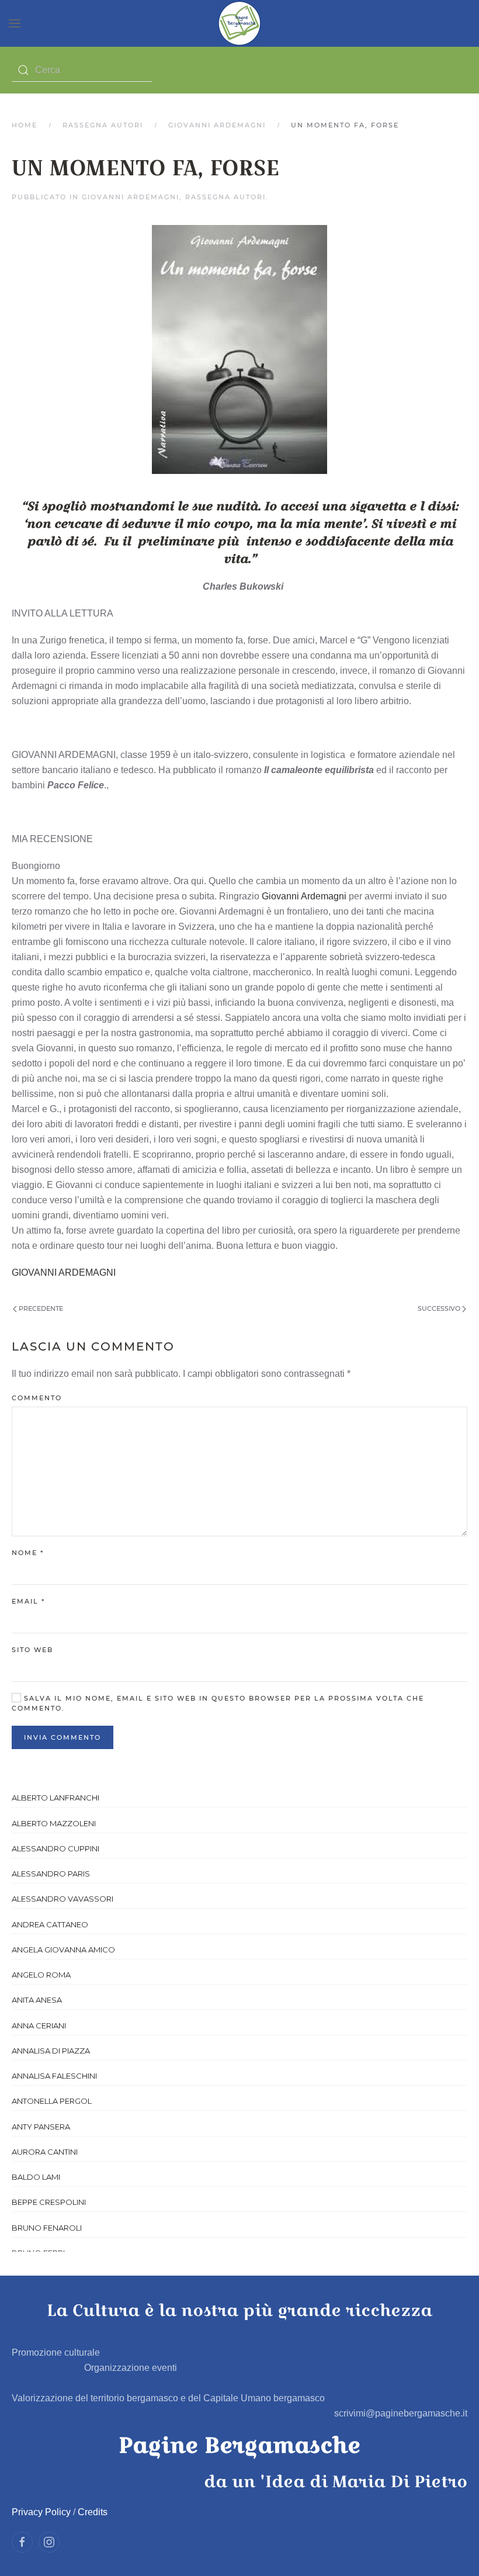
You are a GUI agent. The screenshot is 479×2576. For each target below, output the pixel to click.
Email (28, 1601)
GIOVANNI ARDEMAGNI (217, 125)
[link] (304, 896)
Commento (37, 1398)
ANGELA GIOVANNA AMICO (63, 1950)
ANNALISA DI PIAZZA (51, 2051)
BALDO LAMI (36, 2177)
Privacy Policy (41, 2512)
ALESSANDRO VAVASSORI (63, 1899)
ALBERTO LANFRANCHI (55, 1798)
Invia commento (63, 1737)
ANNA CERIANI (39, 2026)
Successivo (440, 1308)
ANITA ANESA (37, 2000)
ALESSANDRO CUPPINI (55, 1848)
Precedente (40, 1308)
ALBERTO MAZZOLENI (54, 1823)
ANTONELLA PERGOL (52, 2101)
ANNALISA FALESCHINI (54, 2076)
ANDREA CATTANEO (50, 1924)
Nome (28, 1553)
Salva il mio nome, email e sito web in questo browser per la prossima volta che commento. (218, 1704)
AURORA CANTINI (45, 2152)
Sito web (32, 1650)
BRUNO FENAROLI (47, 2228)
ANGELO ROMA (41, 1975)
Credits (93, 2512)
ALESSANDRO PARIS (51, 1874)
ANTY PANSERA (41, 2127)
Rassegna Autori (103, 125)
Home (25, 125)
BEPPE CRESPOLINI (49, 2202)
